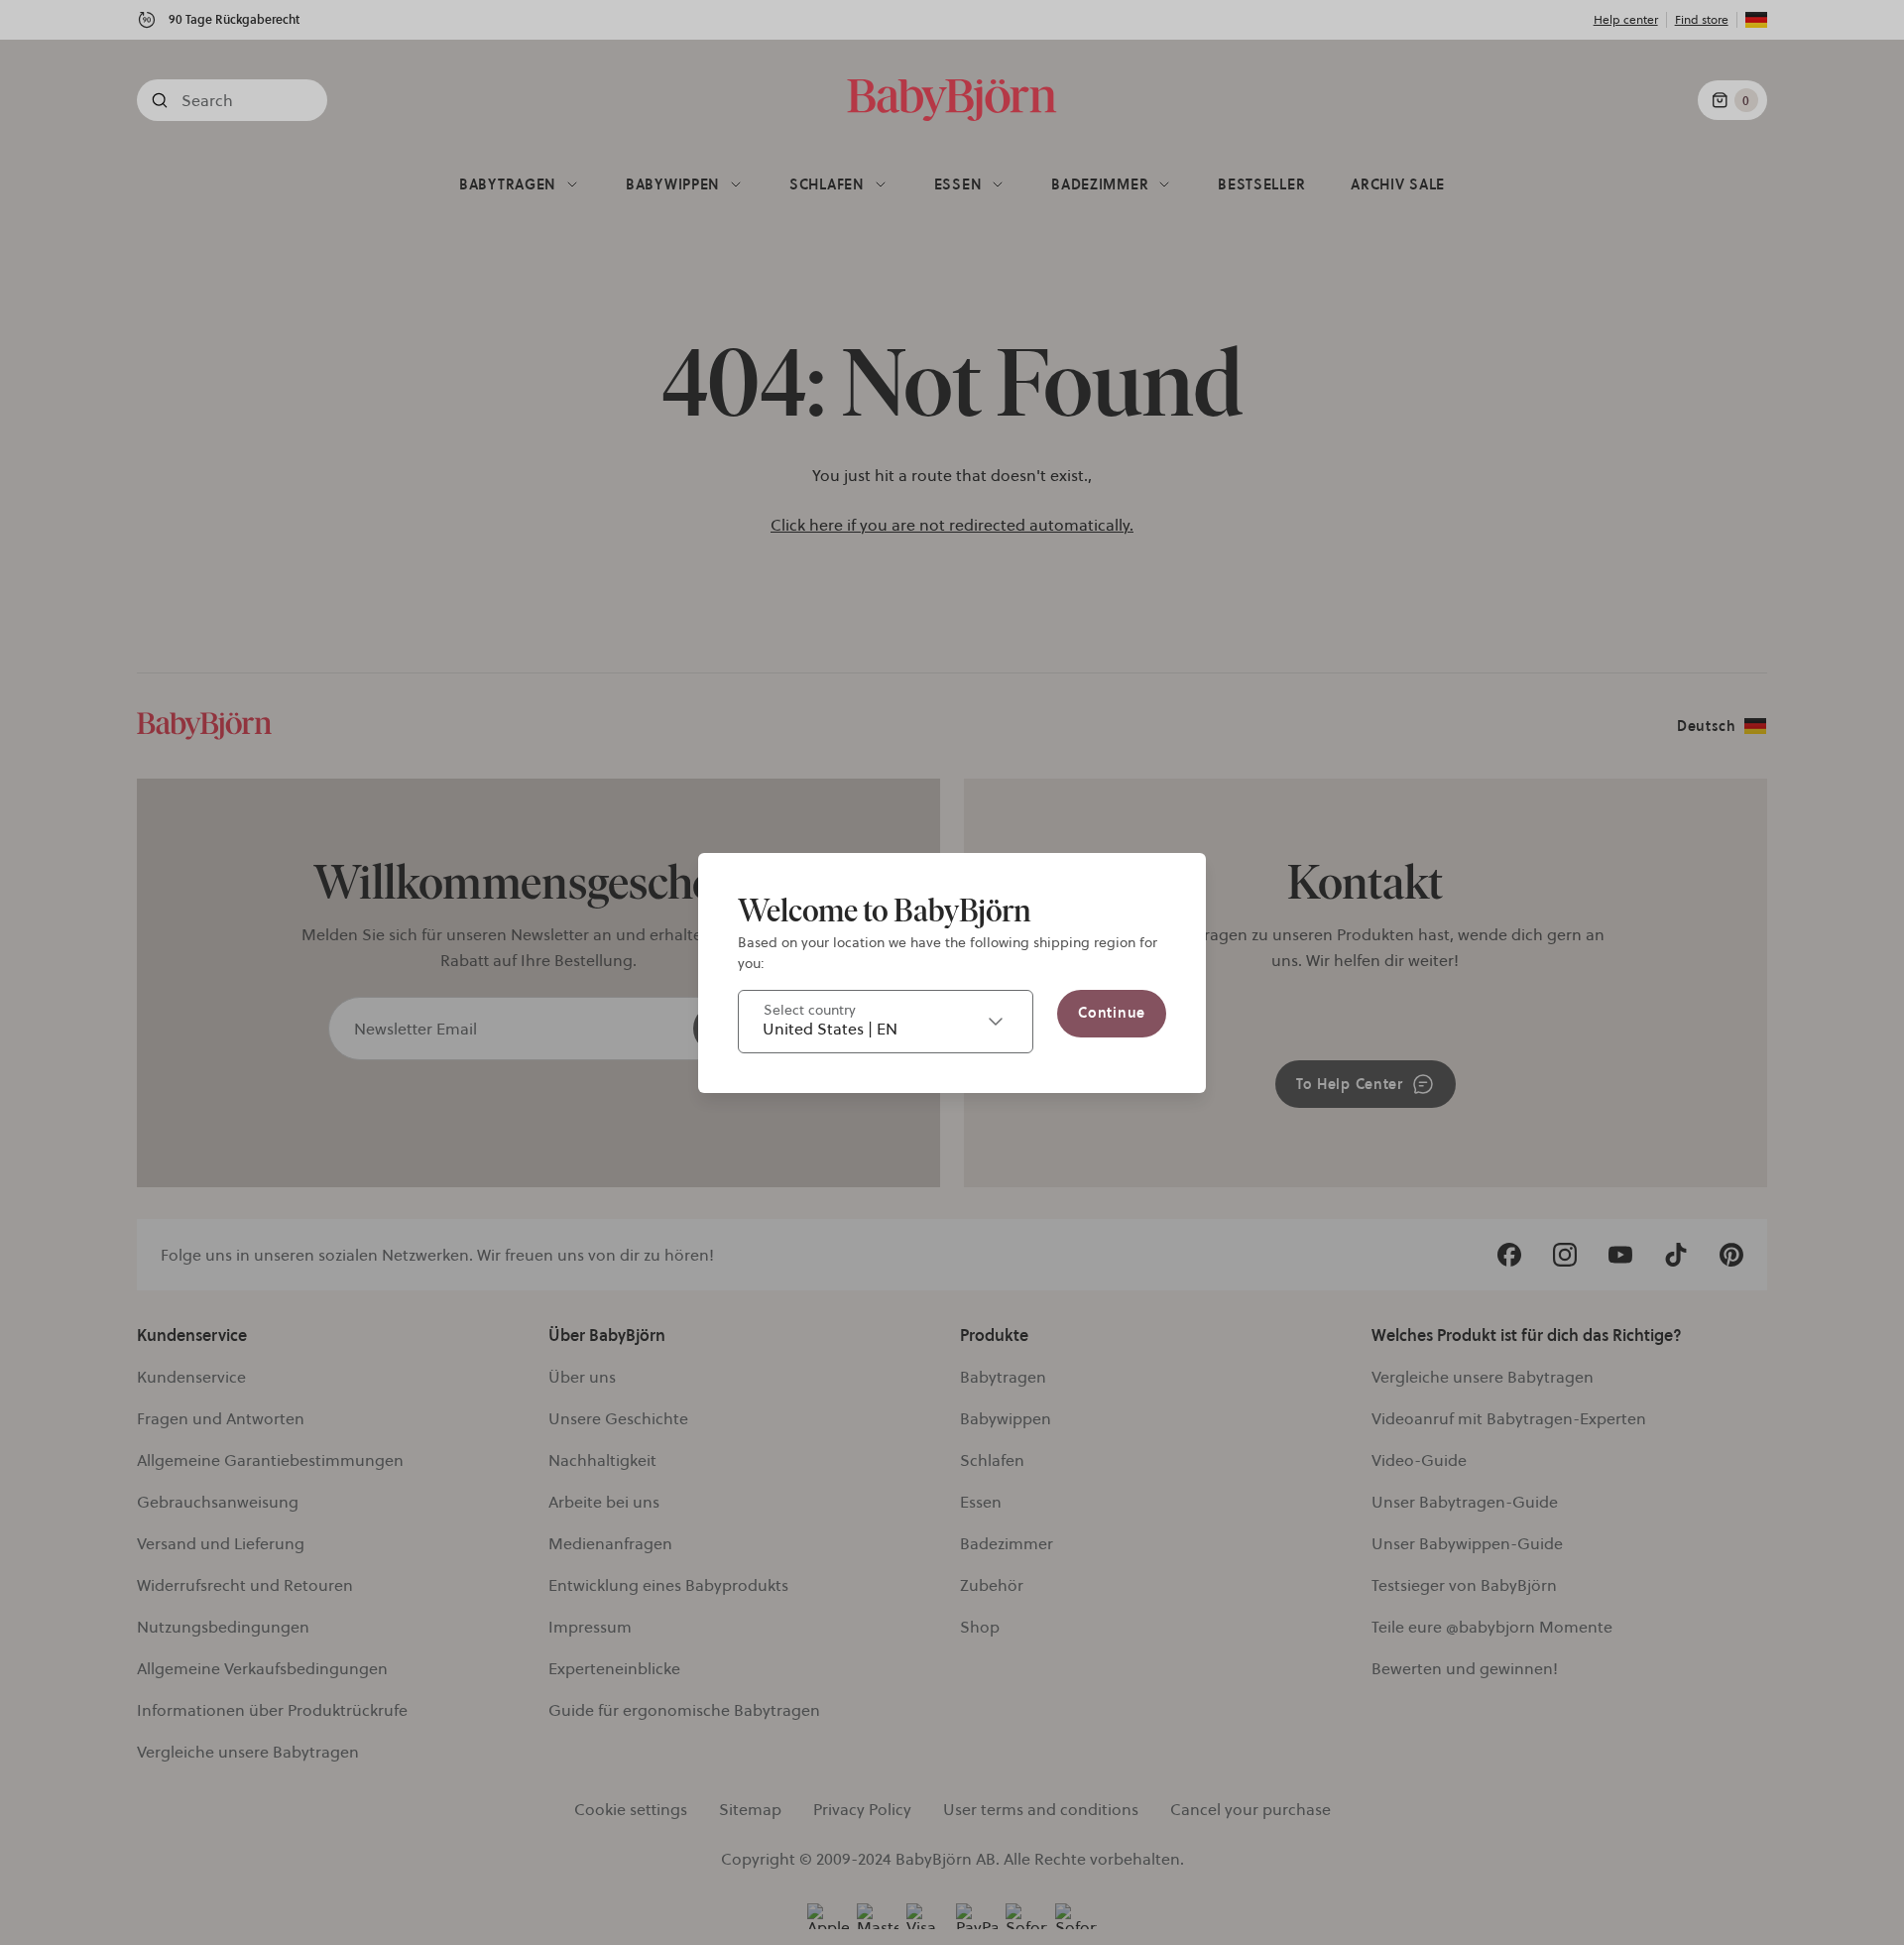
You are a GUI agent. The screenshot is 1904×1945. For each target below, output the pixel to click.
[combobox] (886, 1022)
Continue (1112, 1013)
